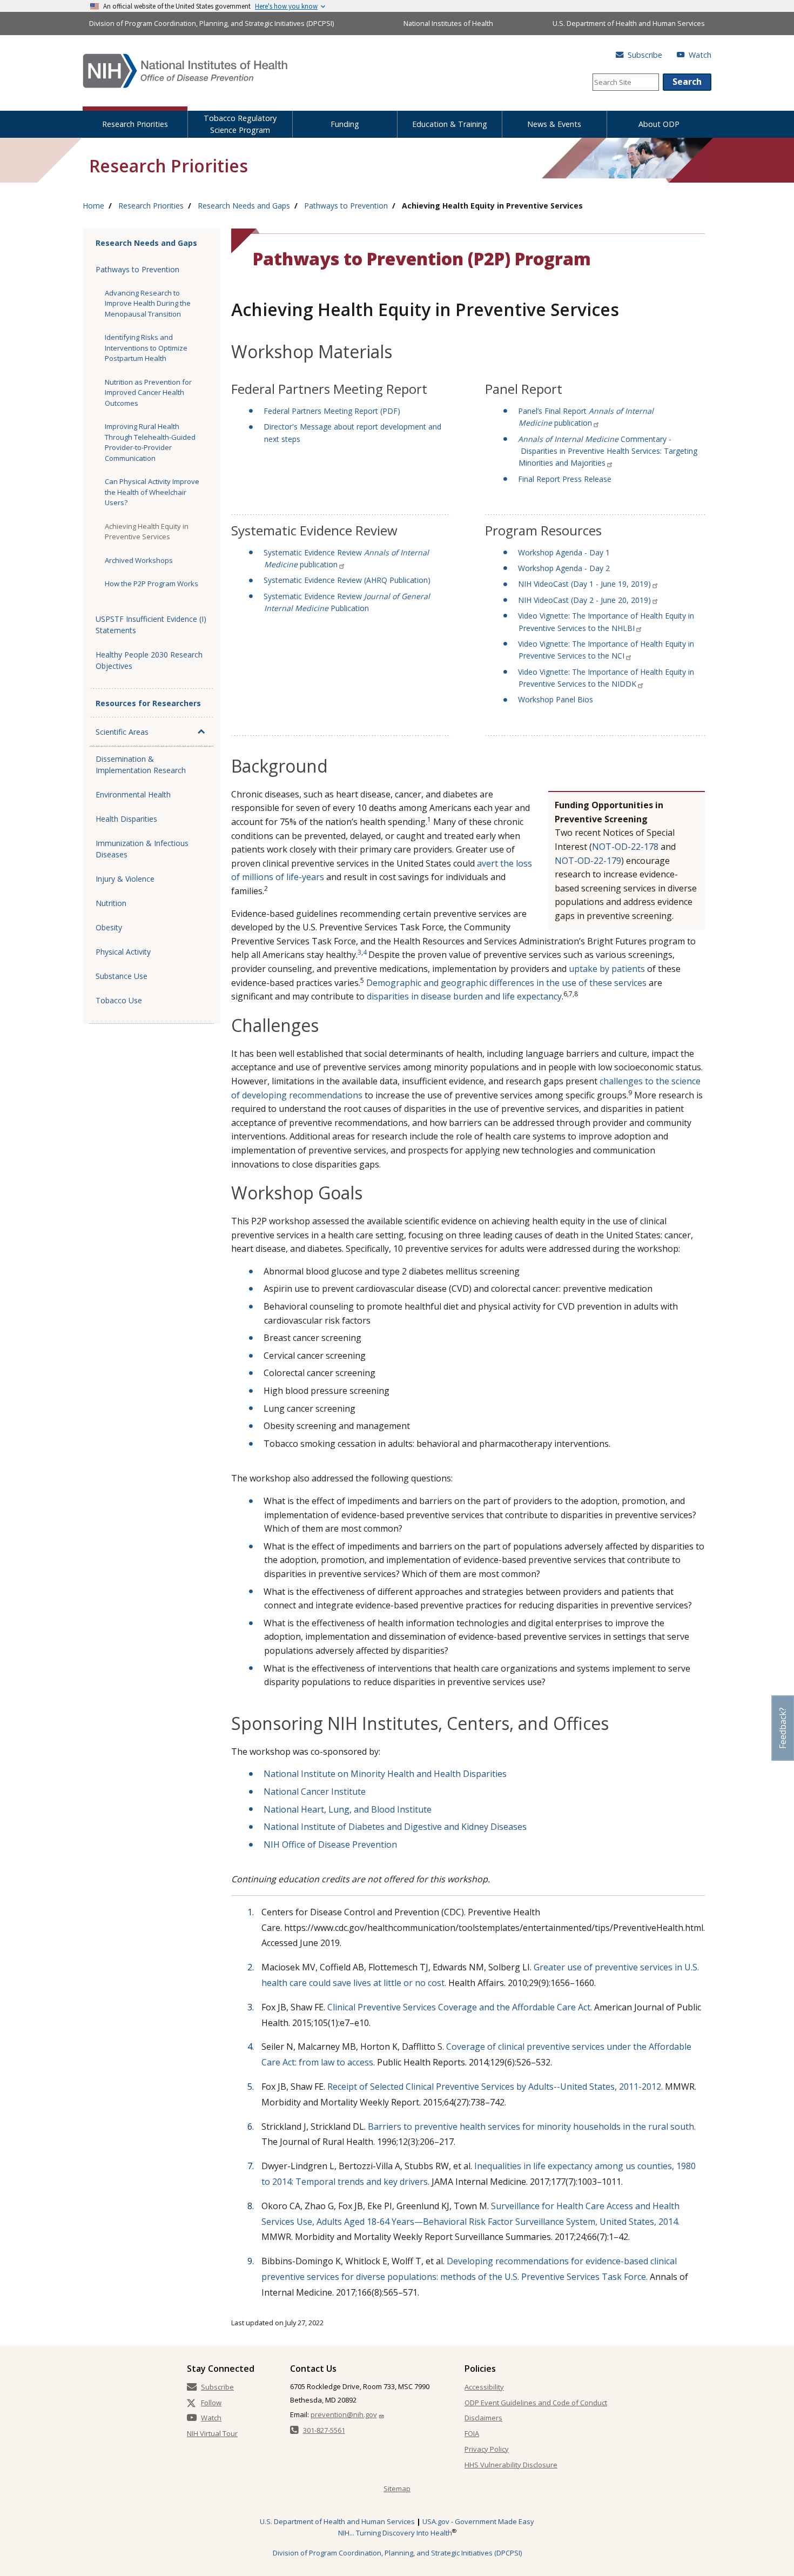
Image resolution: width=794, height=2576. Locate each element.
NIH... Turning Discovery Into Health (395, 2533)
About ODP (659, 124)
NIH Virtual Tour (212, 2433)
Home (93, 206)
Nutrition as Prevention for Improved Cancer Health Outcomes (148, 393)
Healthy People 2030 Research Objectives (149, 660)
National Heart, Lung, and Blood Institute (348, 1809)
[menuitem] (135, 122)
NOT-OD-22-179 (588, 861)
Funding (345, 124)
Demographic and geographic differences (450, 983)
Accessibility (484, 2387)
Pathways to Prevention (346, 206)
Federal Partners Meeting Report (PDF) (332, 411)
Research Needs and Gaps (244, 206)
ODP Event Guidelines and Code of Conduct (536, 2403)
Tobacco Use (119, 1000)
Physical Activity (123, 952)
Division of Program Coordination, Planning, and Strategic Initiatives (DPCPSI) (211, 23)
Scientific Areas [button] (122, 732)
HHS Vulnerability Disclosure (511, 2465)
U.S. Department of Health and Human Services (629, 23)
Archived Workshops (139, 560)
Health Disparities (126, 819)
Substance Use (122, 976)
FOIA (472, 2433)
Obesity (109, 927)
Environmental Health (133, 794)
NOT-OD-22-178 (625, 847)
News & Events (554, 124)
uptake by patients (607, 969)
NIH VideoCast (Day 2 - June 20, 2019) (584, 600)
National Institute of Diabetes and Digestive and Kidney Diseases (395, 1827)
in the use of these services (591, 983)
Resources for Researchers (148, 703)
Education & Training (450, 124)
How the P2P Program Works (152, 583)
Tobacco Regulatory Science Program (240, 124)
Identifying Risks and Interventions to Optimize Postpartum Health (146, 348)
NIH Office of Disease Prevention (330, 1844)
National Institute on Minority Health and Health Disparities (385, 1774)
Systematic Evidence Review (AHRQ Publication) (347, 580)
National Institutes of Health (448, 23)
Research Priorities (135, 124)
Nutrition (111, 903)
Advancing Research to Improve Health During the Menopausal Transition (148, 303)
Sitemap (397, 2488)
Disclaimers (483, 2418)
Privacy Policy (487, 2449)
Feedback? (783, 1728)
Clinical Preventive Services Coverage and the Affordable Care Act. (460, 2007)
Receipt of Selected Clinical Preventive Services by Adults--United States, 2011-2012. (495, 2087)
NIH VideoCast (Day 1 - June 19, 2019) (584, 584)
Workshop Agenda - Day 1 (564, 552)
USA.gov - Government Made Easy (478, 2521)
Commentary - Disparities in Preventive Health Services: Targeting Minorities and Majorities (608, 451)
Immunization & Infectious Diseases (142, 849)
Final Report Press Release (565, 479)
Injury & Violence (125, 879)
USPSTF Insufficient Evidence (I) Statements (151, 625)
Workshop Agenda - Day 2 (564, 568)
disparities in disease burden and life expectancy (464, 996)
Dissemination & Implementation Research (141, 764)
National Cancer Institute (315, 1792)
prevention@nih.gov (344, 2414)
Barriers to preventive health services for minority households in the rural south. (532, 2126)
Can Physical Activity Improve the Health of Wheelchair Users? (152, 492)
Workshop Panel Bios (556, 699)
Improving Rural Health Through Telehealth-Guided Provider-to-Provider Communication (150, 442)
